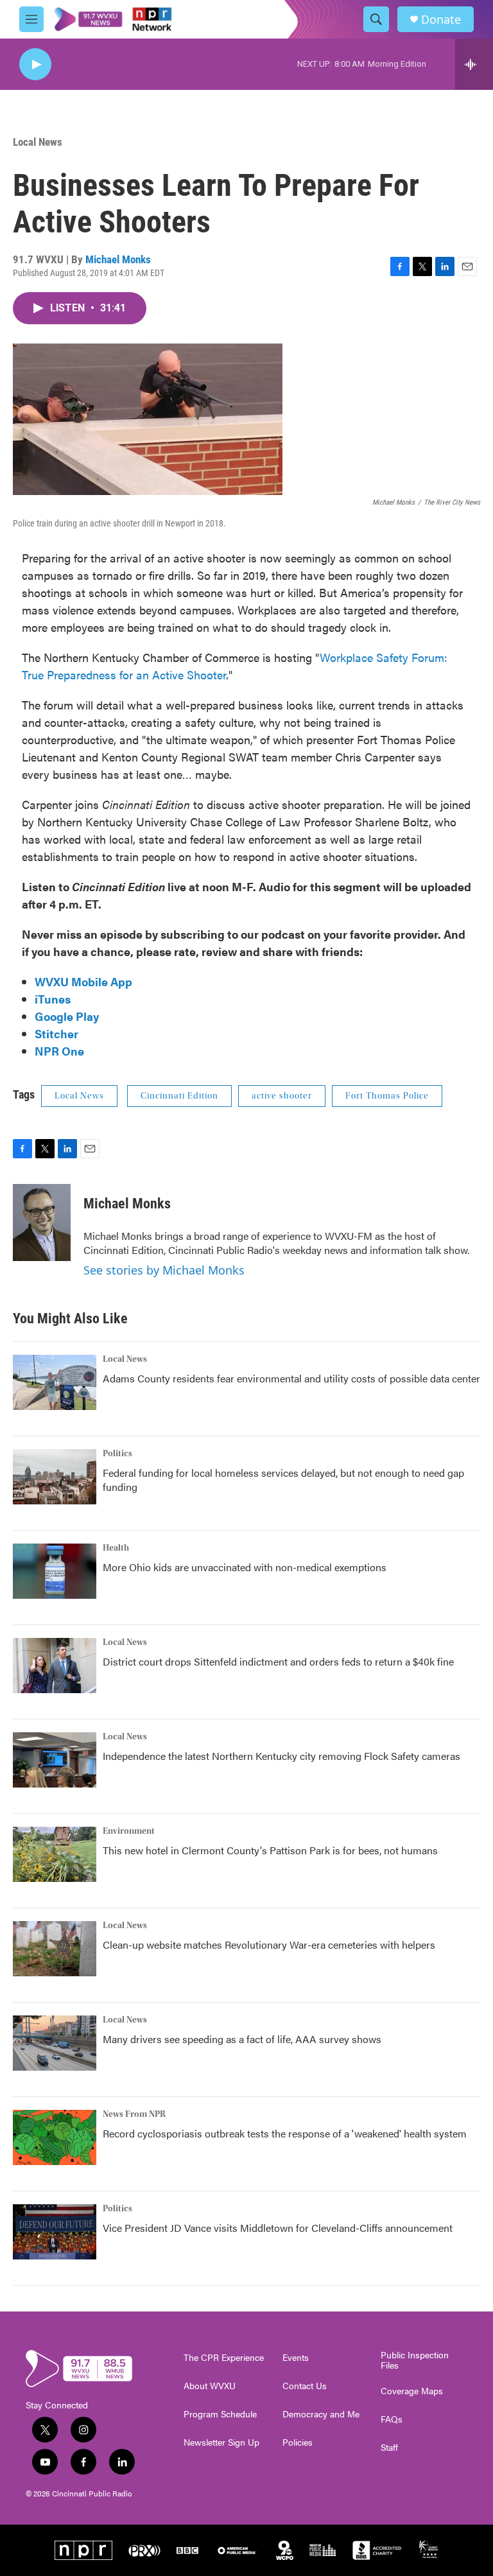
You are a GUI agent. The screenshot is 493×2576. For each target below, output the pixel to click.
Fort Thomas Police (387, 1096)
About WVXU (210, 2386)
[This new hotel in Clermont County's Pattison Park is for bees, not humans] (55, 1854)
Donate (441, 20)
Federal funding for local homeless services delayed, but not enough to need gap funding (283, 1480)
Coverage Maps (412, 2391)
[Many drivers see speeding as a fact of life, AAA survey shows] (55, 2043)
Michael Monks (118, 259)
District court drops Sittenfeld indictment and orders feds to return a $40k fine (278, 1661)
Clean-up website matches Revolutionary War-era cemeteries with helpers (269, 1945)
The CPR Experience (224, 2358)
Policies (298, 2442)
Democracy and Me (321, 2414)
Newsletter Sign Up (221, 2442)
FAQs (392, 2419)
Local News (38, 142)
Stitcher (56, 1033)
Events (296, 2358)
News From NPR (134, 2114)
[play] (35, 65)
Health (116, 1548)
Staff (389, 2448)
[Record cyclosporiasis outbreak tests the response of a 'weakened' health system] (55, 2137)
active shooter (282, 1096)
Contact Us (305, 2386)
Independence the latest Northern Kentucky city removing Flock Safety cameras (281, 1756)
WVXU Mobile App (83, 981)
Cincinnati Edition (179, 1096)
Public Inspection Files (415, 2360)
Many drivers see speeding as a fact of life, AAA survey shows (242, 2039)
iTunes (53, 999)
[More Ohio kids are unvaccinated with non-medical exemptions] (55, 1571)
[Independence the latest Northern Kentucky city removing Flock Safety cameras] (55, 1760)
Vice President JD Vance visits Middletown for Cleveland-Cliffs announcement (278, 2228)
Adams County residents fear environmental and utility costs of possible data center (291, 1378)
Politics (117, 1454)
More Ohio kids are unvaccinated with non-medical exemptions (245, 1567)
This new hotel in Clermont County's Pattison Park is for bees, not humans (270, 1850)
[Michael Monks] (42, 1223)
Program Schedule (220, 2414)
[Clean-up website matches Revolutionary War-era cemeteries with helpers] (55, 1949)
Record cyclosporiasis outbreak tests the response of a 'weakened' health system (285, 2133)
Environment (129, 1831)
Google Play (67, 1016)
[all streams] (474, 64)
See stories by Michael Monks (164, 1270)
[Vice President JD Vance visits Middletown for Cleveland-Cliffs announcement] (55, 2232)
